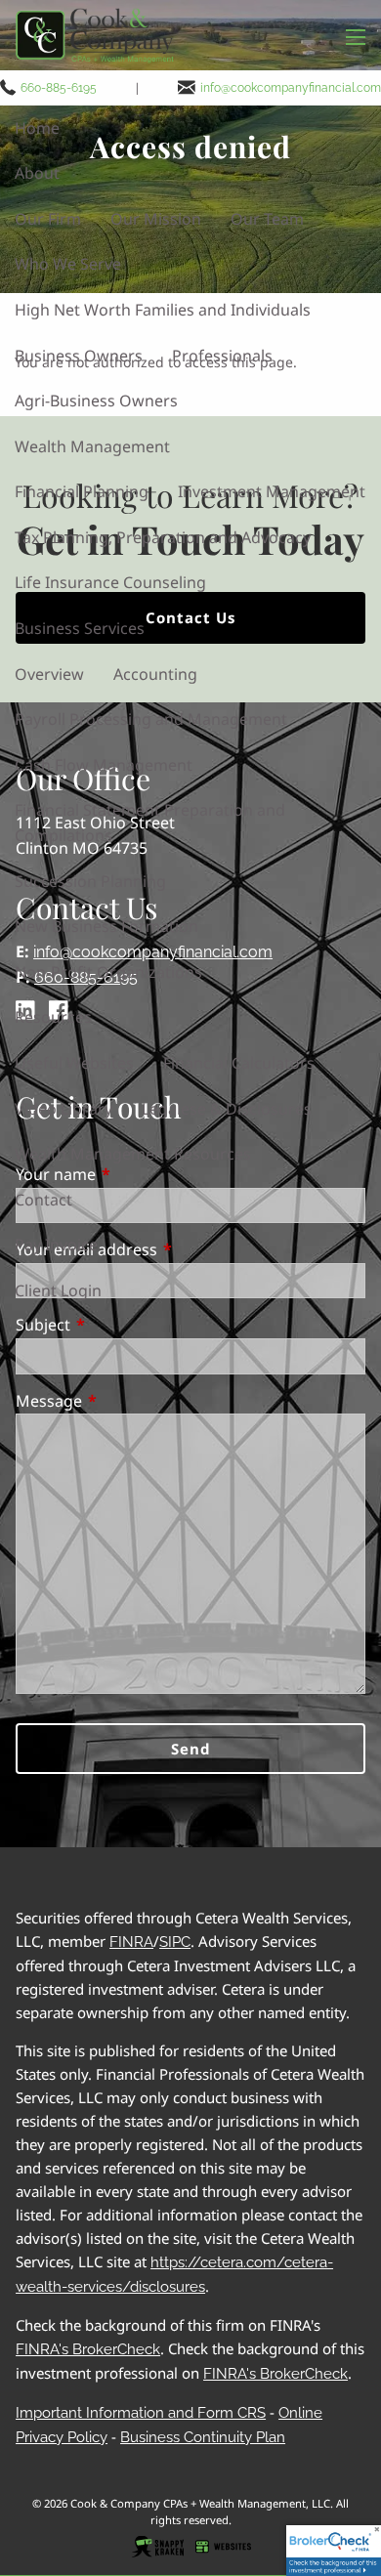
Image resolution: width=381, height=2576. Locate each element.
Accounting (155, 674)
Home (37, 128)
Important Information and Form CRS (141, 2413)
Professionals (222, 356)
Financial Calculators (239, 1063)
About (37, 173)
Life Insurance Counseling (110, 582)
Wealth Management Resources (133, 1154)
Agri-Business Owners (96, 401)
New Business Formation (106, 926)
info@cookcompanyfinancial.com (291, 87)
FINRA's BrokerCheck (88, 2349)
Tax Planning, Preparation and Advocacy (163, 537)
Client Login (58, 1290)
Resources (53, 1017)
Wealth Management (92, 446)
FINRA (131, 1942)
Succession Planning (90, 881)
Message (128, 1401)
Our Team (267, 219)
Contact (43, 1200)
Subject (122, 1325)
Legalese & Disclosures (227, 1109)
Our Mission (156, 219)
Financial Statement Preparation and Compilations (150, 823)
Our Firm (48, 219)
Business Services (80, 628)
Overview (49, 674)
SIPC (175, 1942)
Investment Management (272, 491)
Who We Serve (68, 264)
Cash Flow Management (104, 765)
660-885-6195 (59, 87)
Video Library (63, 1109)
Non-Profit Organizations (108, 972)
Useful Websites (74, 1063)
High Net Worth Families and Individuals (163, 310)
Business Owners (79, 356)
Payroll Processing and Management (151, 719)
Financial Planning (82, 491)
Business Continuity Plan (203, 2437)
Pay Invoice (56, 1245)
